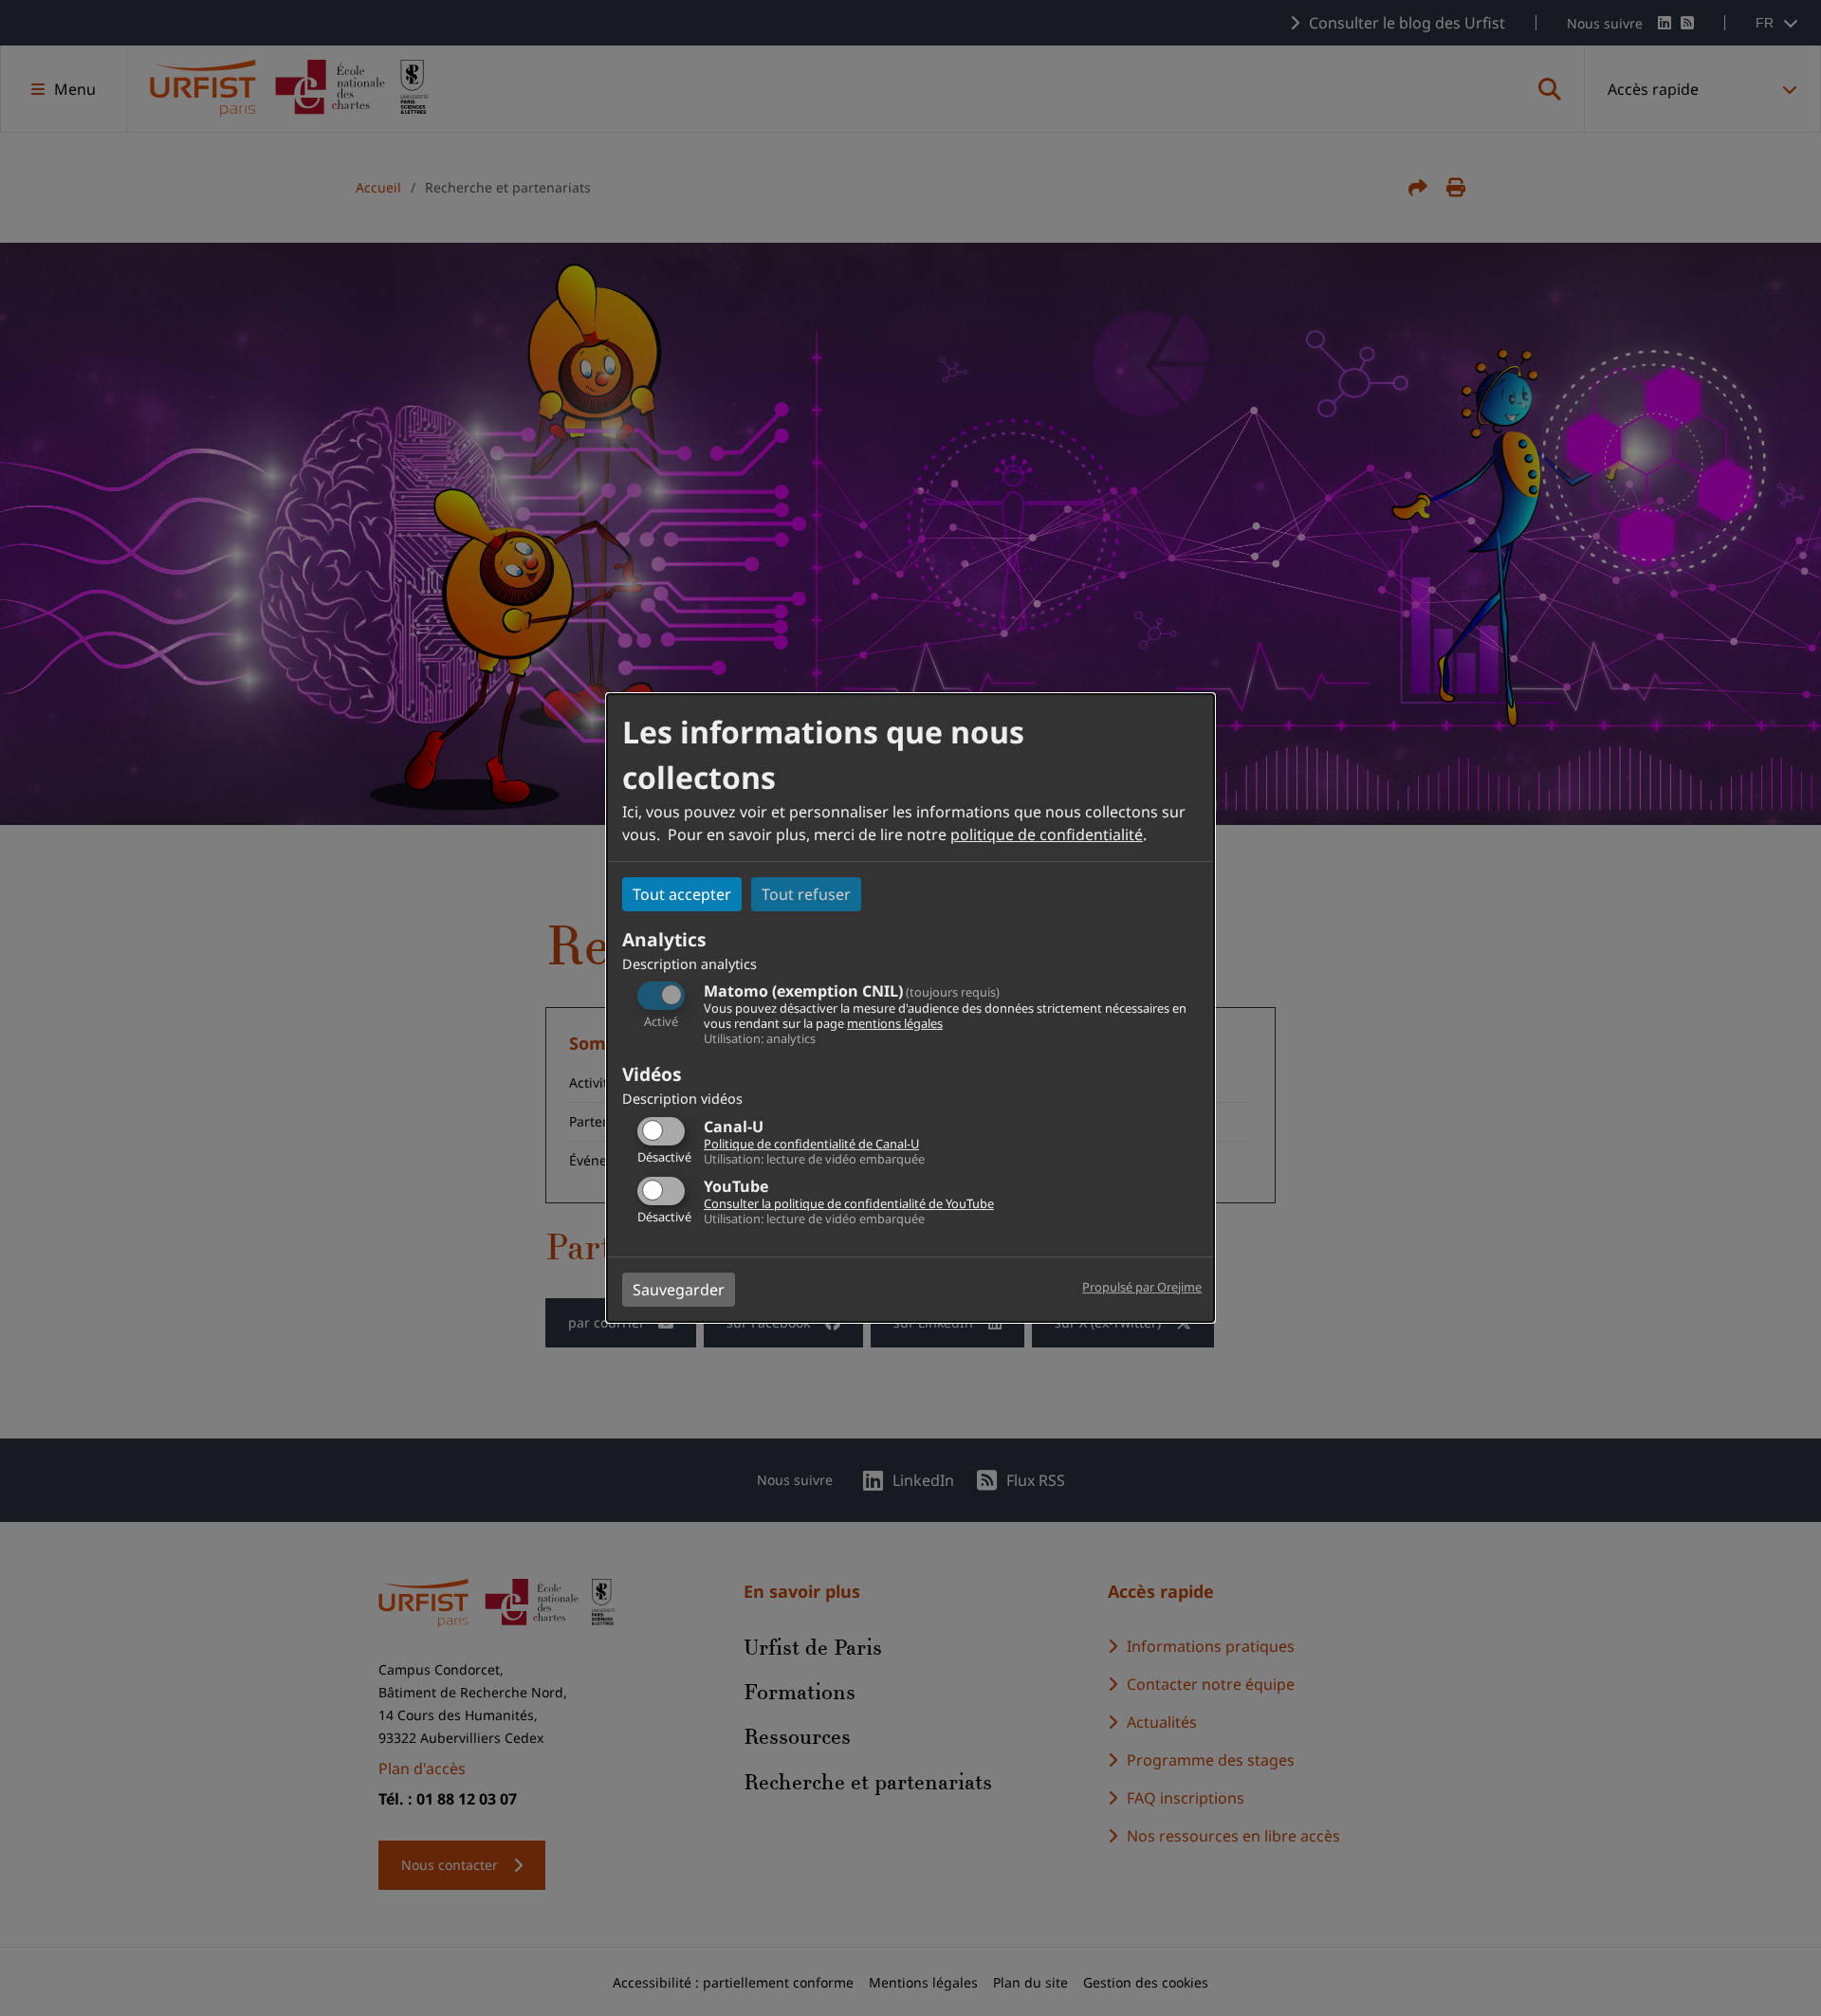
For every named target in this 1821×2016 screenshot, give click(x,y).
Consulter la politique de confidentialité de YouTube (849, 1203)
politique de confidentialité (1047, 834)
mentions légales (895, 1023)
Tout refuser (806, 894)
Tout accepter (682, 894)
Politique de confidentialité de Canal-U (811, 1144)
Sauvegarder (679, 1290)
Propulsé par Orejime (1142, 1287)
